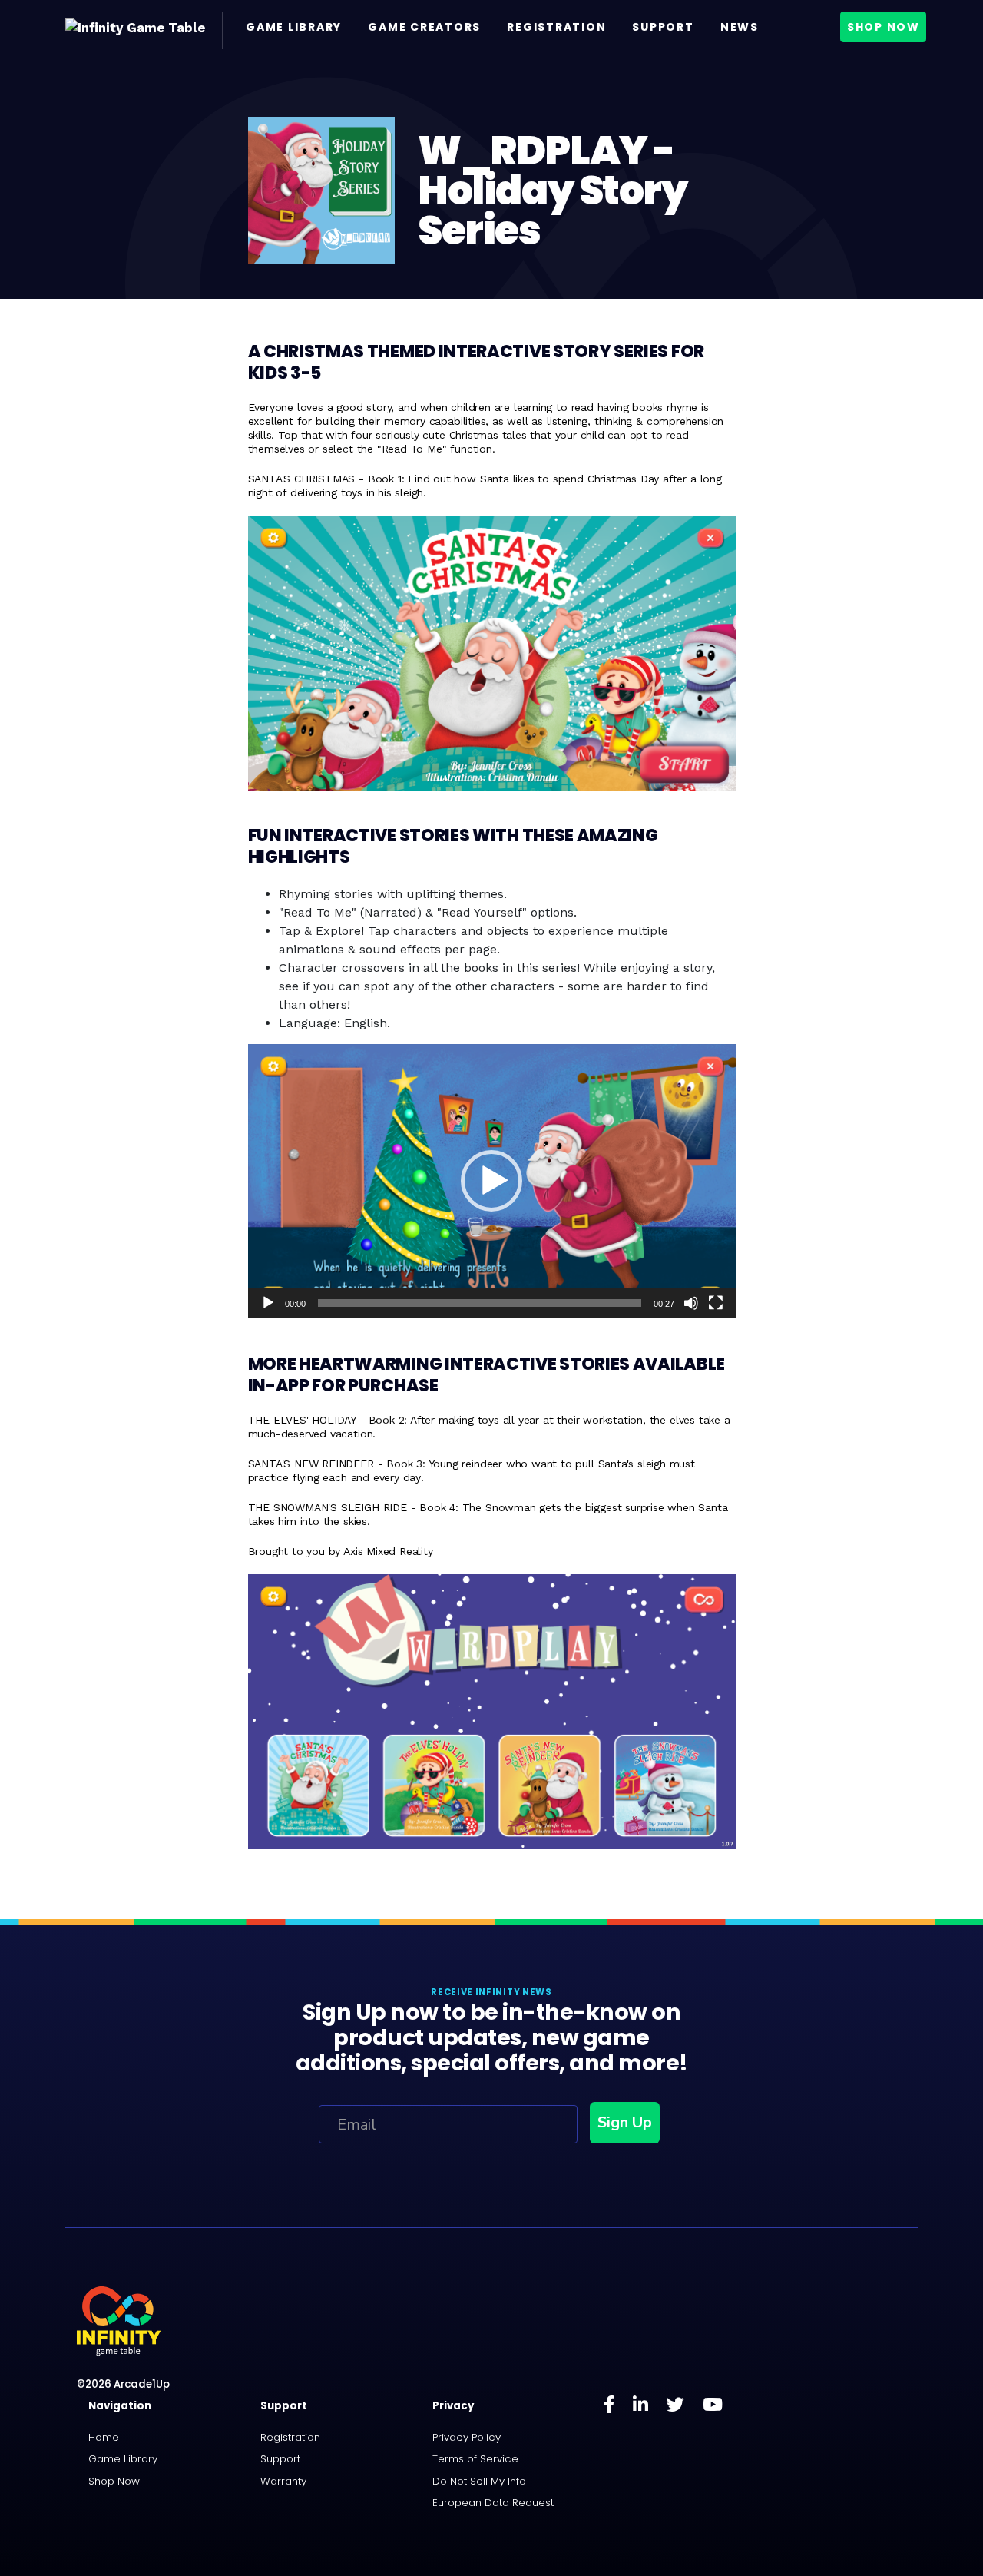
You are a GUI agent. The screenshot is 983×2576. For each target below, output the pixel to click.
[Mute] (691, 1303)
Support (663, 27)
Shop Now (884, 27)
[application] (492, 1181)
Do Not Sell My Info (479, 2481)
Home (104, 2437)
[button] (491, 1181)
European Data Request (493, 2503)
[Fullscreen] (716, 1303)
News (740, 27)
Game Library (294, 27)
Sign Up (625, 2122)
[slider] (480, 1303)
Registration (556, 27)
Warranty (283, 2481)
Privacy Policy (467, 2437)
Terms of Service (475, 2459)
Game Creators (424, 27)
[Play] (268, 1303)
